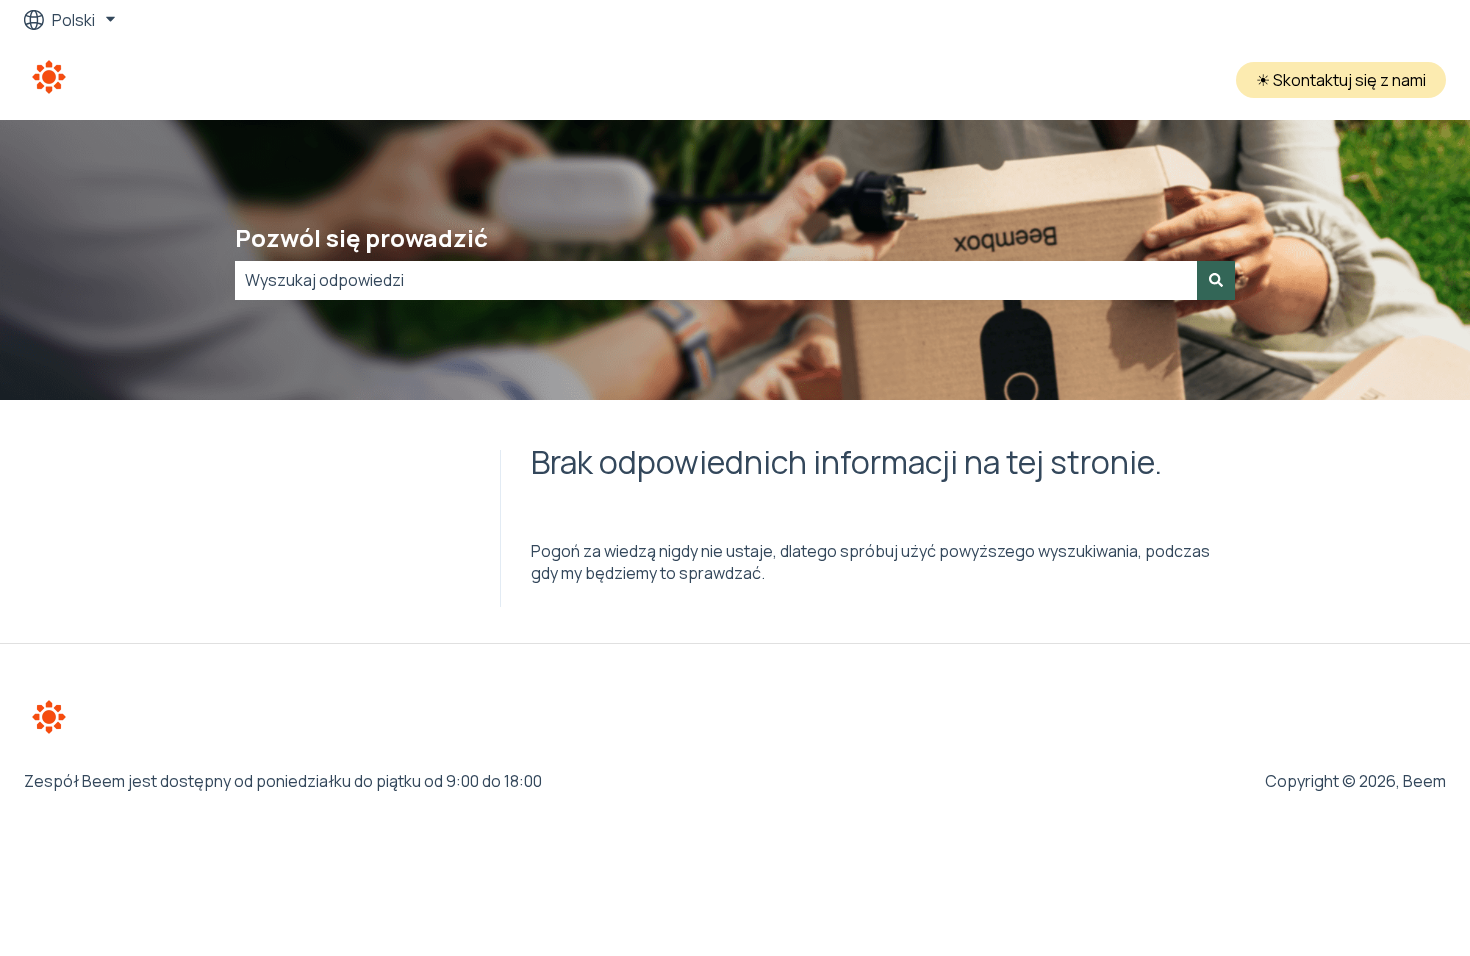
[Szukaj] (1216, 280)
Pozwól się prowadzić (361, 237)
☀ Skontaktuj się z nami (1341, 80)
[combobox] (716, 280)
